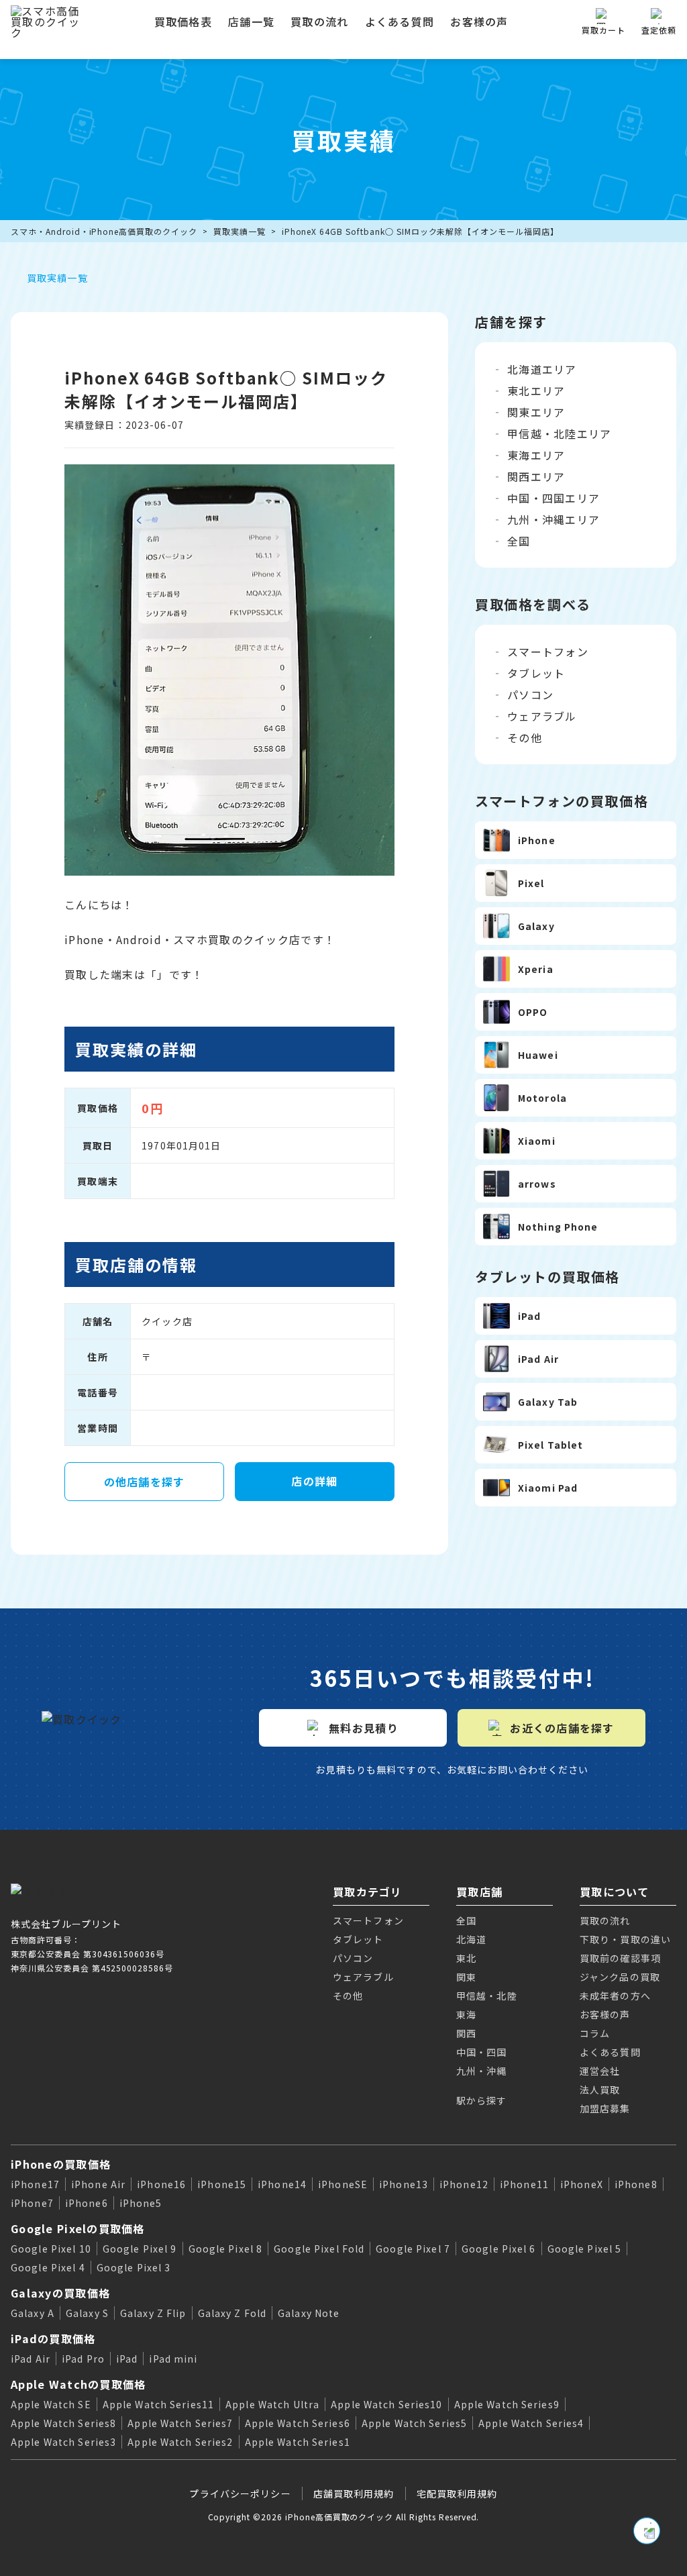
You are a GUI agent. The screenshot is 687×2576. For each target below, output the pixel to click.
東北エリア (536, 391)
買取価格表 (183, 21)
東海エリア (536, 455)
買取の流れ (319, 21)
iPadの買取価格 (53, 2338)
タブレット (536, 673)
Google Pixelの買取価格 (78, 2228)
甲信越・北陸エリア (560, 433)
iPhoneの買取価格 (61, 2164)
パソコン (530, 694)
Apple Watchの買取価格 (78, 2384)
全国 (519, 541)
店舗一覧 (251, 21)
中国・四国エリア (553, 498)
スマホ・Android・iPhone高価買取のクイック (104, 231)
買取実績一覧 (240, 231)
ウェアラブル (542, 716)
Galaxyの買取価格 (60, 2293)
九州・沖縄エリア (553, 519)
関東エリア (536, 412)
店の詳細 (314, 1481)
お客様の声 (479, 21)
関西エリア (536, 476)
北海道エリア (542, 369)
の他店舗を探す (145, 1482)
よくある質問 (400, 21)
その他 (525, 737)
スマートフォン (548, 652)
